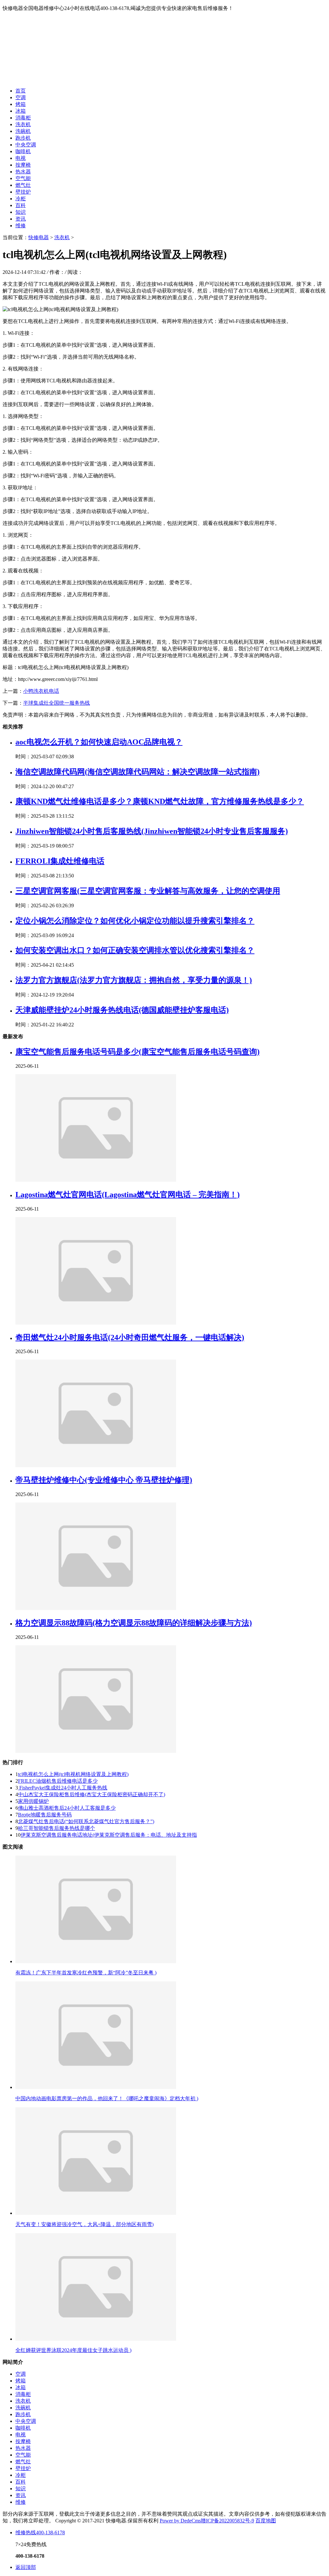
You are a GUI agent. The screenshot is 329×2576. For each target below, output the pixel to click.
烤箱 (21, 104)
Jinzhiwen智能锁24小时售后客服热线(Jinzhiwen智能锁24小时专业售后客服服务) (152, 831)
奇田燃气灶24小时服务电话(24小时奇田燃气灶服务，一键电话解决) (130, 1337)
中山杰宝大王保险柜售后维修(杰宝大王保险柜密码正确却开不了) (92, 1794)
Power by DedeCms (180, 2521)
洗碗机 (23, 131)
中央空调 (26, 145)
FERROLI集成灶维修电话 (60, 861)
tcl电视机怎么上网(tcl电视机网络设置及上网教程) (73, 1774)
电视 (21, 158)
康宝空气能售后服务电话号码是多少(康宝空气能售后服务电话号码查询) (138, 1052)
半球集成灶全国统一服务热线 (57, 703)
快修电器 (39, 237)
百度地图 (266, 2521)
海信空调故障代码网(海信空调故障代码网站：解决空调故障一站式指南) (138, 772)
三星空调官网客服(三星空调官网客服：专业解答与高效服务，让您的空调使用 (148, 891)
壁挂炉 (23, 192)
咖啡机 (23, 151)
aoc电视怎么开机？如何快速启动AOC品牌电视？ (99, 742)
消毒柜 (23, 118)
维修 (21, 226)
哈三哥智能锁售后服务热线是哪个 (57, 1828)
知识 (21, 212)
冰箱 (21, 111)
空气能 (23, 178)
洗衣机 (23, 124)
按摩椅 (23, 165)
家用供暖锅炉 (33, 1801)
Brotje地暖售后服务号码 (45, 1815)
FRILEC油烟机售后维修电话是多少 (58, 1781)
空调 (21, 97)
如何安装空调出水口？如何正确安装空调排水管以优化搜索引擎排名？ (135, 950)
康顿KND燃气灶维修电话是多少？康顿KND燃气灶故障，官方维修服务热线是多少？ (160, 801)
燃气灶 (23, 185)
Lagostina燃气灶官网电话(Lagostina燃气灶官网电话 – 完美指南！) (128, 1195)
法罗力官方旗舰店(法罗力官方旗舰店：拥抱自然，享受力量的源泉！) (134, 980)
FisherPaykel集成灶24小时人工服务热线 (63, 1788)
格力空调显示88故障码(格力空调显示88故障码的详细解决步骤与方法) (134, 1623)
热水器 (23, 172)
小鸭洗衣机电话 (41, 691)
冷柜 (21, 199)
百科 (21, 205)
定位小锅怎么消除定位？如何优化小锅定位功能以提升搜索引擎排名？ (135, 921)
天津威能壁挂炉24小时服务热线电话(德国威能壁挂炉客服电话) (122, 1010)
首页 (21, 91)
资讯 (21, 219)
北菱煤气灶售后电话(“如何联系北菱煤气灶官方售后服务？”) (86, 1821)
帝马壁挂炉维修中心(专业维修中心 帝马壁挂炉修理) (104, 1480)
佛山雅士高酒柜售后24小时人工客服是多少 (67, 1808)
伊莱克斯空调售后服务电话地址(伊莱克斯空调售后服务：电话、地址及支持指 (109, 1835)
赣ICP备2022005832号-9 (227, 2521)
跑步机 (23, 138)
